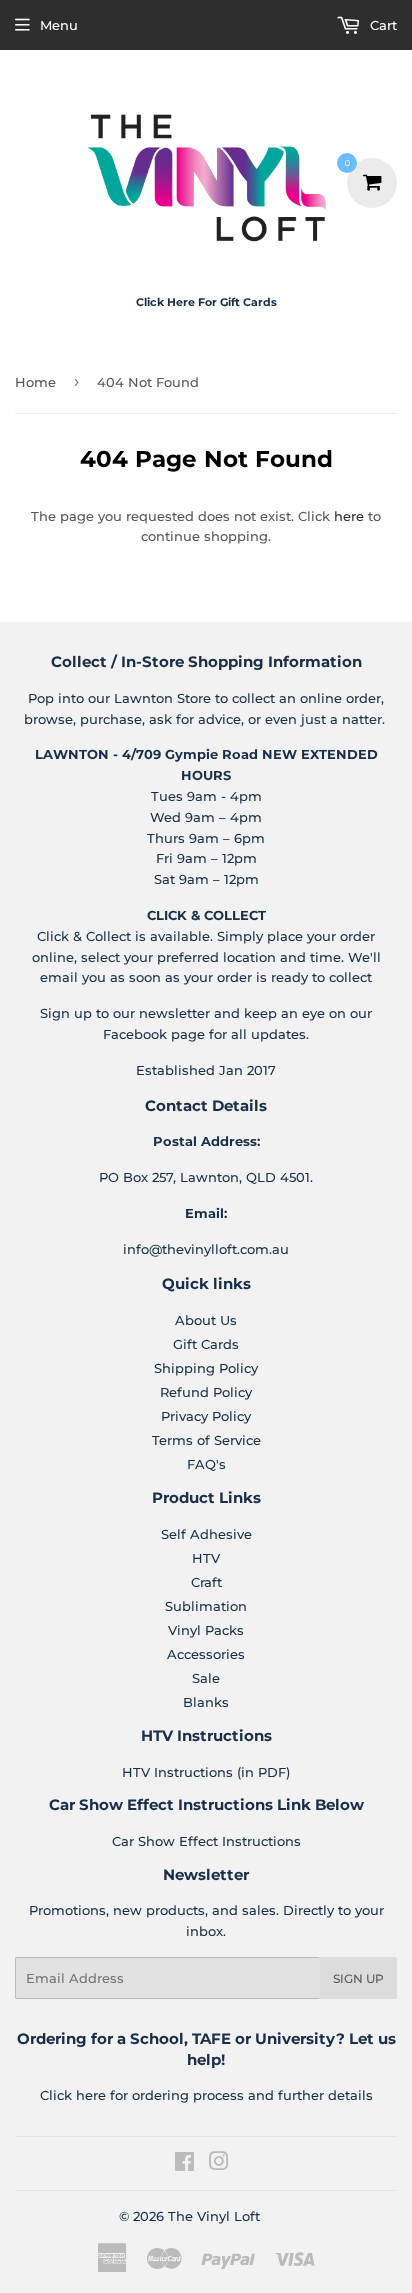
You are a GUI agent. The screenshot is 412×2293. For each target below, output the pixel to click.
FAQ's (206, 1464)
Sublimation (206, 1606)
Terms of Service (206, 1440)
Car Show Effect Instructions (206, 1841)
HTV (206, 1558)
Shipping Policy (206, 1368)
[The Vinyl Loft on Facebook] (184, 2164)
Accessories (206, 1654)
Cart (381, 25)
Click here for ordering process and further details (206, 2095)
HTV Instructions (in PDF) (206, 1772)
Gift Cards (206, 1344)
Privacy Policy (206, 1416)
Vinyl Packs (206, 1630)
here (349, 516)
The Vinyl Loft (214, 2216)
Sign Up (358, 1978)
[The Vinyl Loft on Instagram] (219, 2164)
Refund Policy (206, 1392)
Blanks (206, 1702)
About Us (206, 1320)
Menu (59, 25)
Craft (206, 1582)
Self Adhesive (206, 1534)
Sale (206, 1678)
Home (35, 382)
